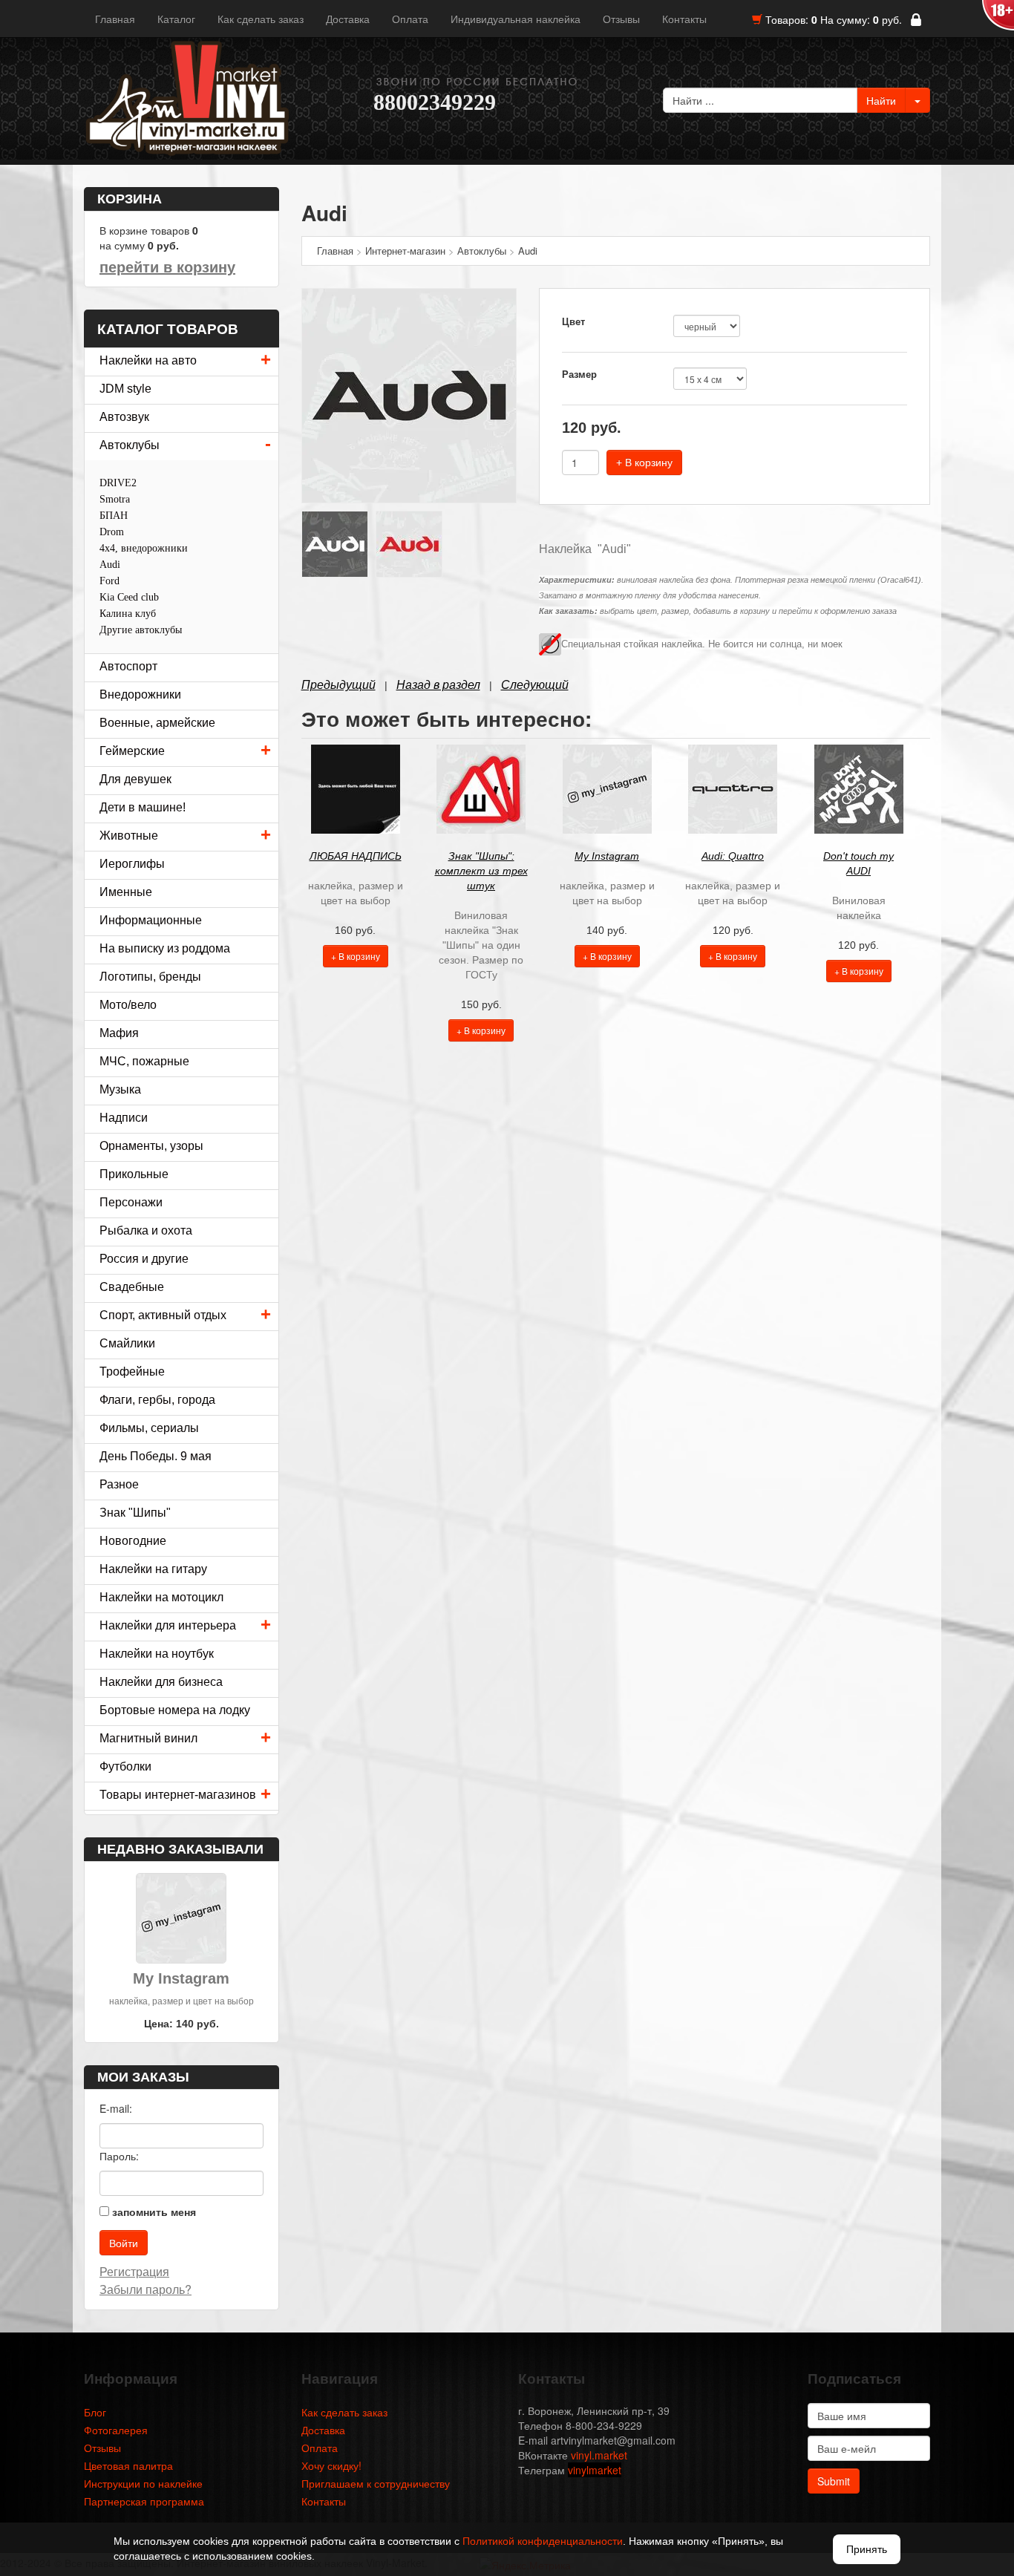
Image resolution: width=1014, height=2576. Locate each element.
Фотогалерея (116, 2430)
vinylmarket (595, 2470)
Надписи (124, 1118)
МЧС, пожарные (144, 1061)
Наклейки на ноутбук (157, 1654)
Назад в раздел (438, 685)
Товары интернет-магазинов (178, 1795)
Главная (115, 19)
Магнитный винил (148, 1738)
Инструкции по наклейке (143, 2483)
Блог (95, 2412)
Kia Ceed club (129, 597)
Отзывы (621, 19)
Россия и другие (144, 1259)
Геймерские (132, 751)
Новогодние (133, 1541)
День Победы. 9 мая (156, 1456)
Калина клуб (128, 614)
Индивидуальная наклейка (516, 19)
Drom (112, 532)
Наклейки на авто (148, 360)
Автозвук (124, 417)
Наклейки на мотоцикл (161, 1597)
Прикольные (134, 1174)
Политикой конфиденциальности (543, 2541)
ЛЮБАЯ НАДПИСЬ (356, 856)
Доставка (348, 19)
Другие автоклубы (141, 630)
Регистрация (134, 2271)
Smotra (115, 499)
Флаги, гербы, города (157, 1400)
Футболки (125, 1766)
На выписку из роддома (165, 948)
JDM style (125, 389)
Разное (119, 1484)
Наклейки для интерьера (168, 1625)
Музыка (120, 1089)
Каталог (176, 19)
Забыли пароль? (145, 2289)
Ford (109, 581)
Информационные (151, 920)
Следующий (535, 685)
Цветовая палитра (128, 2465)
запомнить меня (154, 2211)
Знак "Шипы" (135, 1513)
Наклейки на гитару (153, 1569)
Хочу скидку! (331, 2465)
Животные (129, 836)
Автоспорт (128, 666)
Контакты (684, 19)
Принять (867, 2549)
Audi (110, 565)
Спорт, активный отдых (163, 1315)
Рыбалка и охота (146, 1230)
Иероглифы (132, 864)
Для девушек (135, 779)
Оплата (410, 19)
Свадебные (132, 1287)
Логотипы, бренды (150, 977)
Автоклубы (130, 445)
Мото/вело (128, 1005)
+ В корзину (644, 462)
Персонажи (131, 1202)
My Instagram (607, 856)
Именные (126, 892)
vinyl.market (599, 2455)
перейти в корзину (167, 267)
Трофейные (132, 1372)
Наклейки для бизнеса (161, 1682)
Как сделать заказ (261, 19)
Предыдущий (338, 685)
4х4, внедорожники (144, 548)
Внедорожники (140, 694)
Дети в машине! (143, 807)
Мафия (119, 1033)
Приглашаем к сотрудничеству (376, 2483)
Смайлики (127, 1343)
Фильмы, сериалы (149, 1428)
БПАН (114, 516)
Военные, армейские (157, 723)
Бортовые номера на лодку (175, 1710)
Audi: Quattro (733, 856)
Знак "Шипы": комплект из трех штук (481, 871)
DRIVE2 (118, 483)
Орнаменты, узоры (151, 1146)
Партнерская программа (144, 2501)
